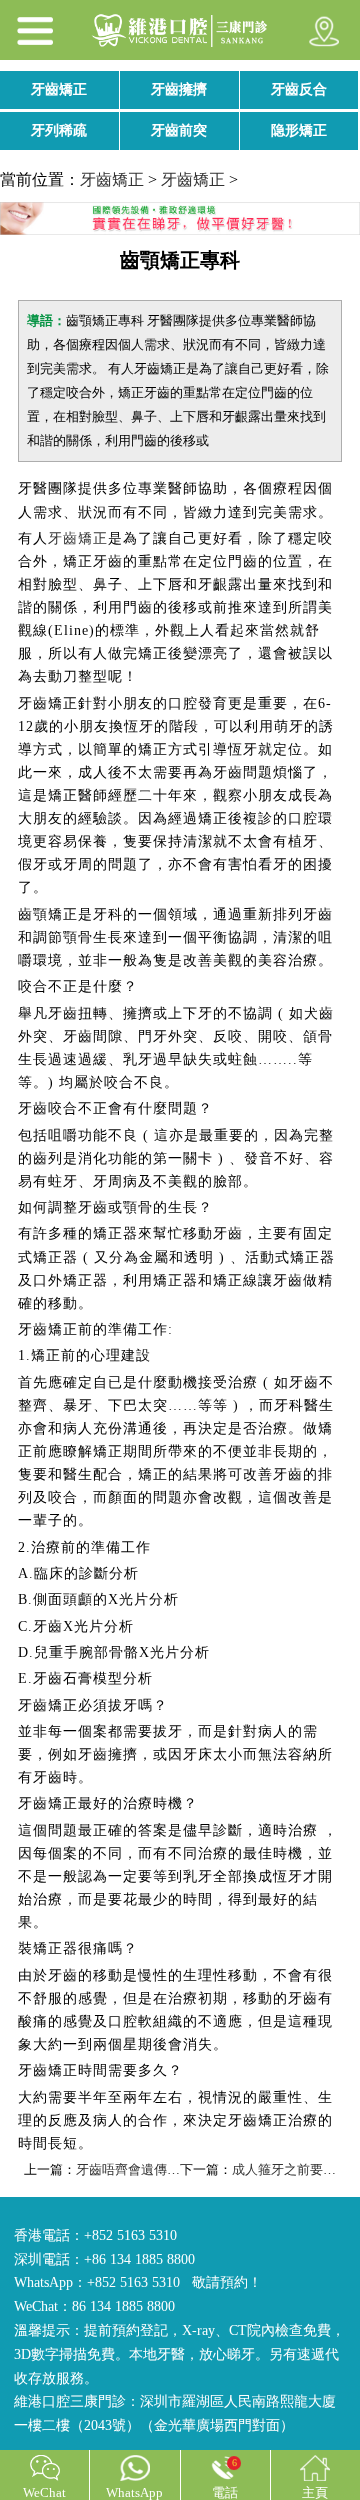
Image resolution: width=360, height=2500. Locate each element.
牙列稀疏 (59, 130)
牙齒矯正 (59, 89)
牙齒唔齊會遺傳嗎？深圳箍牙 (160, 2169)
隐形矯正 (299, 130)
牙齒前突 (179, 130)
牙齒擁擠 (179, 89)
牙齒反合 (299, 89)
